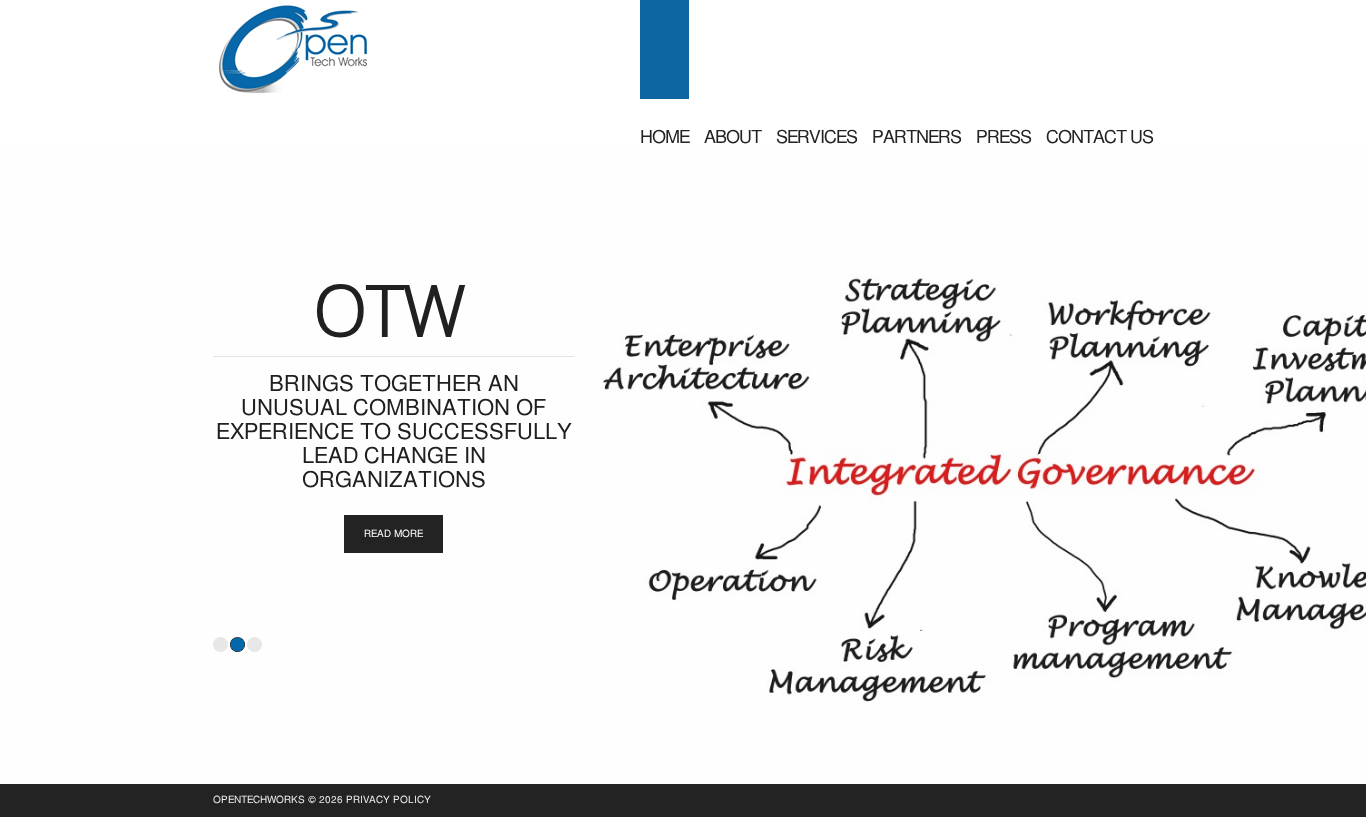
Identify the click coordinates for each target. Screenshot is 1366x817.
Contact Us (1099, 138)
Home (664, 138)
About (732, 138)
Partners (916, 138)
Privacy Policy (388, 800)
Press (1003, 138)
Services (816, 138)
